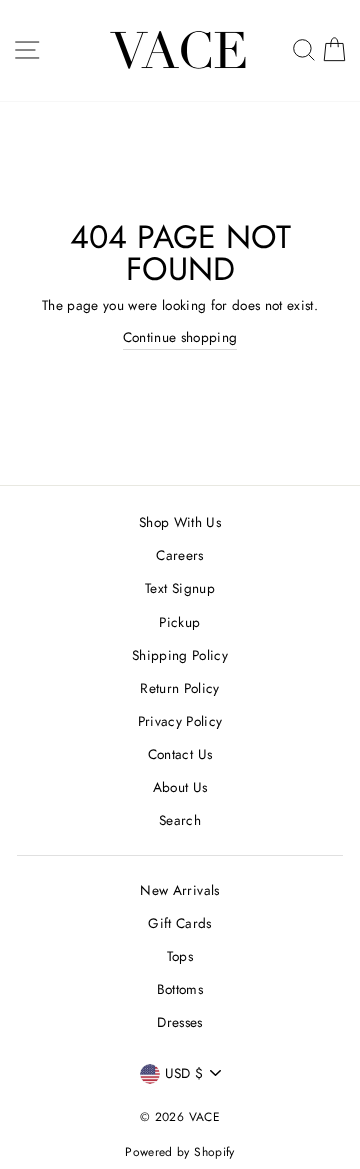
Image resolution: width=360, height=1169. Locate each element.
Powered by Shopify (179, 1152)
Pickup (179, 622)
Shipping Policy (180, 655)
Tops (180, 956)
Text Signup (180, 588)
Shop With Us (180, 522)
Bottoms (180, 989)
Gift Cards (179, 923)
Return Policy (179, 688)
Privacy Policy (180, 721)
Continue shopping (180, 337)
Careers (179, 555)
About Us (180, 787)
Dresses (179, 1022)
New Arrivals (179, 890)
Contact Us (180, 754)
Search (180, 820)
